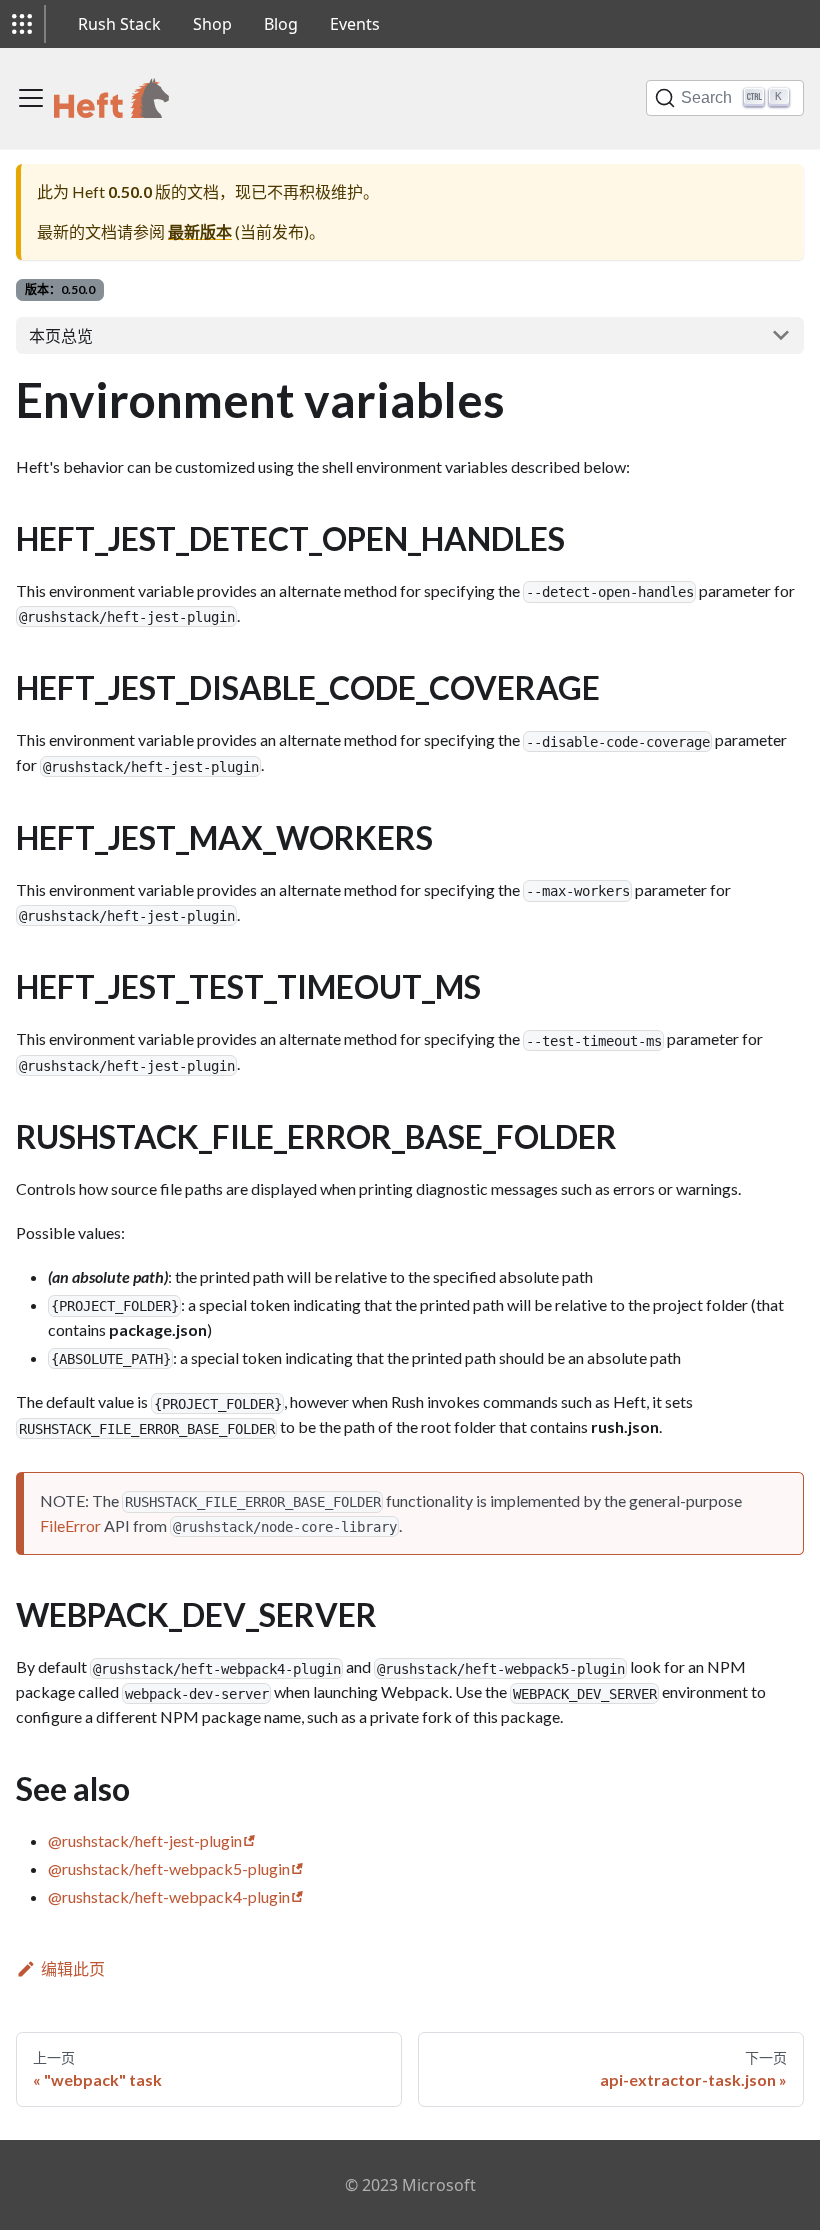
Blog (281, 24)
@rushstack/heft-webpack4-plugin (169, 1896)
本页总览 (61, 335)
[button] (22, 24)
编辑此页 (73, 1968)
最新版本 (200, 231)
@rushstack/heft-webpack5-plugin (169, 1868)
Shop (212, 24)
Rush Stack (119, 24)
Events (355, 24)
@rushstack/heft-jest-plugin (145, 1840)
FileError (70, 1525)
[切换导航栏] (31, 98)
